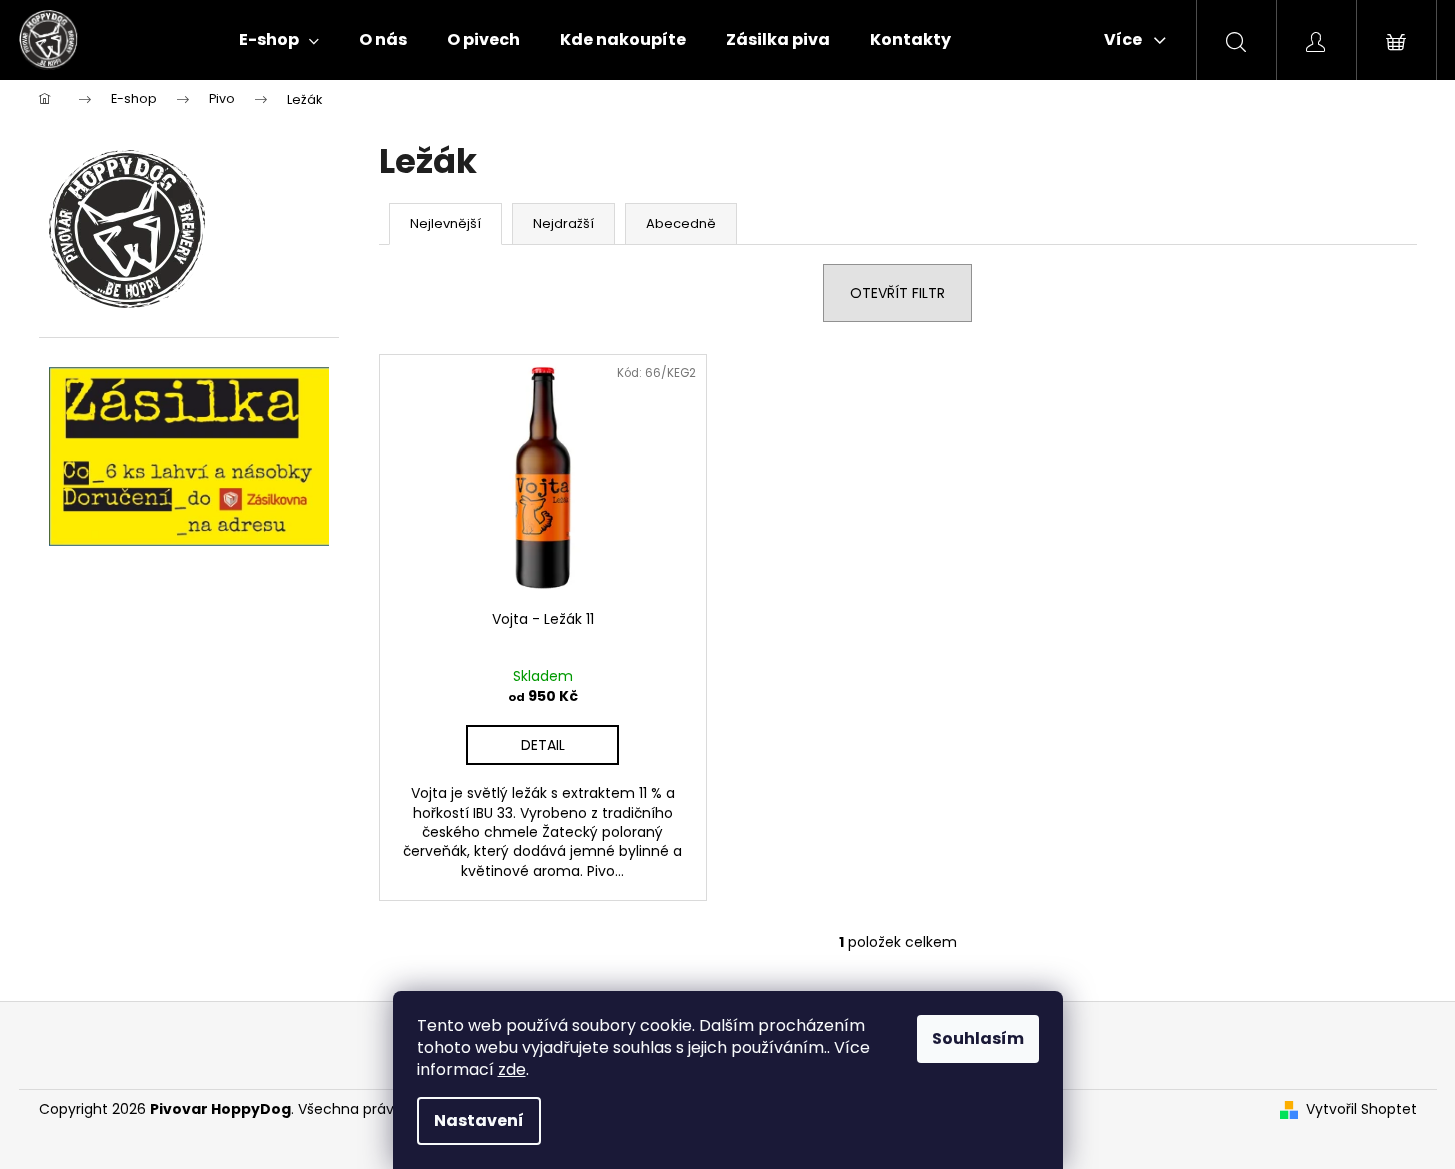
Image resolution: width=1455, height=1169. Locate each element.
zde (512, 1069)
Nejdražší (563, 223)
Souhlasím (978, 1038)
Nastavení (479, 1120)
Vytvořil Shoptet (1361, 1109)
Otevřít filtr (897, 293)
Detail (543, 745)
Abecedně (681, 223)
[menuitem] (279, 40)
